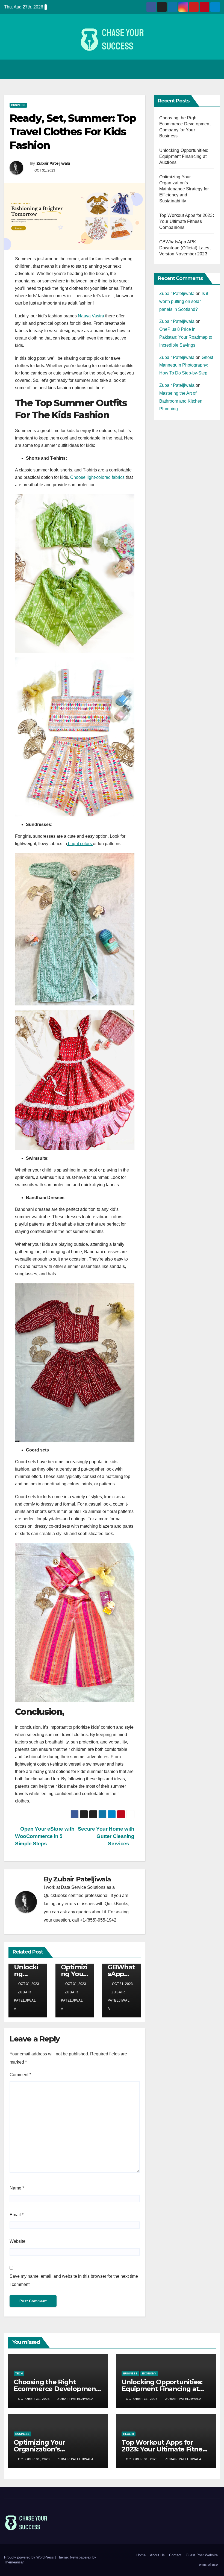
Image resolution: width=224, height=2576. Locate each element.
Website (17, 2241)
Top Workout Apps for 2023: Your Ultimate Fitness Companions (187, 221)
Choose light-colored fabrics (97, 477)
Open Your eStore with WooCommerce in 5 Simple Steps (45, 1836)
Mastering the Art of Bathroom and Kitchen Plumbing (181, 401)
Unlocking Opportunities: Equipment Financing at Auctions (184, 156)
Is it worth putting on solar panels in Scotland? (184, 301)
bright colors (80, 844)
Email (17, 2215)
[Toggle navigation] (214, 69)
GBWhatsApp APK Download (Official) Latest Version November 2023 (185, 248)
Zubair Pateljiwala (53, 163)
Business (18, 105)
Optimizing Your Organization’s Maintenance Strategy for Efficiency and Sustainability (184, 189)
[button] (202, 69)
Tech (19, 2373)
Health (129, 2434)
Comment (20, 2075)
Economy (149, 2373)
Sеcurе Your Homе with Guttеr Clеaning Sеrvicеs (106, 1836)
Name (17, 2188)
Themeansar (14, 2562)
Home (141, 2555)
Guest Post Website (202, 2555)
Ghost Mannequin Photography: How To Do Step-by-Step (186, 365)
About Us (157, 2555)
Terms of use (207, 2564)
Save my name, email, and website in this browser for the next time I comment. (74, 2280)
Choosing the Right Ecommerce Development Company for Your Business (58, 2389)
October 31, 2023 (34, 2399)
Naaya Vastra (91, 316)
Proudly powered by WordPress (30, 2557)
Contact (175, 2555)
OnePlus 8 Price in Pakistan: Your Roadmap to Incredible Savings (186, 337)
